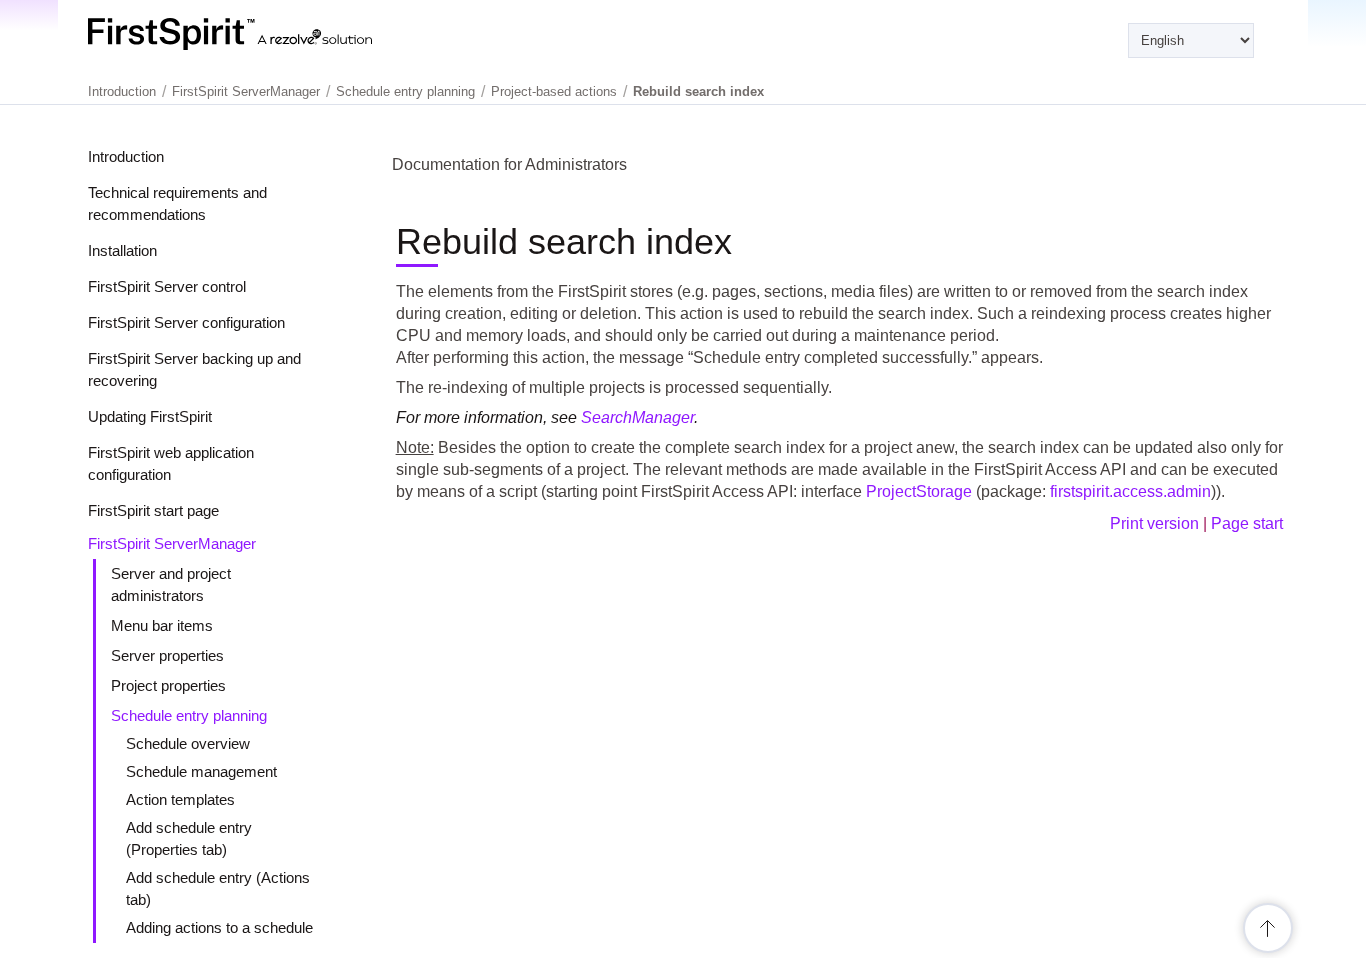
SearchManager (637, 417)
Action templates (180, 799)
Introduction (126, 156)
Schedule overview (188, 743)
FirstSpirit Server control (167, 286)
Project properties (168, 685)
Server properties (167, 655)
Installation (122, 250)
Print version (1154, 523)
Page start (1247, 523)
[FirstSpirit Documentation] (270, 34)
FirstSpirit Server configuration (186, 322)
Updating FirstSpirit (150, 416)
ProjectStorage (919, 491)
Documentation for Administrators (509, 164)
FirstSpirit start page (153, 510)
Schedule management (201, 771)
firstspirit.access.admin (1130, 491)
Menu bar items (162, 625)
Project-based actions (554, 91)
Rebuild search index (698, 91)
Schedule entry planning (189, 715)
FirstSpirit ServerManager (172, 543)
